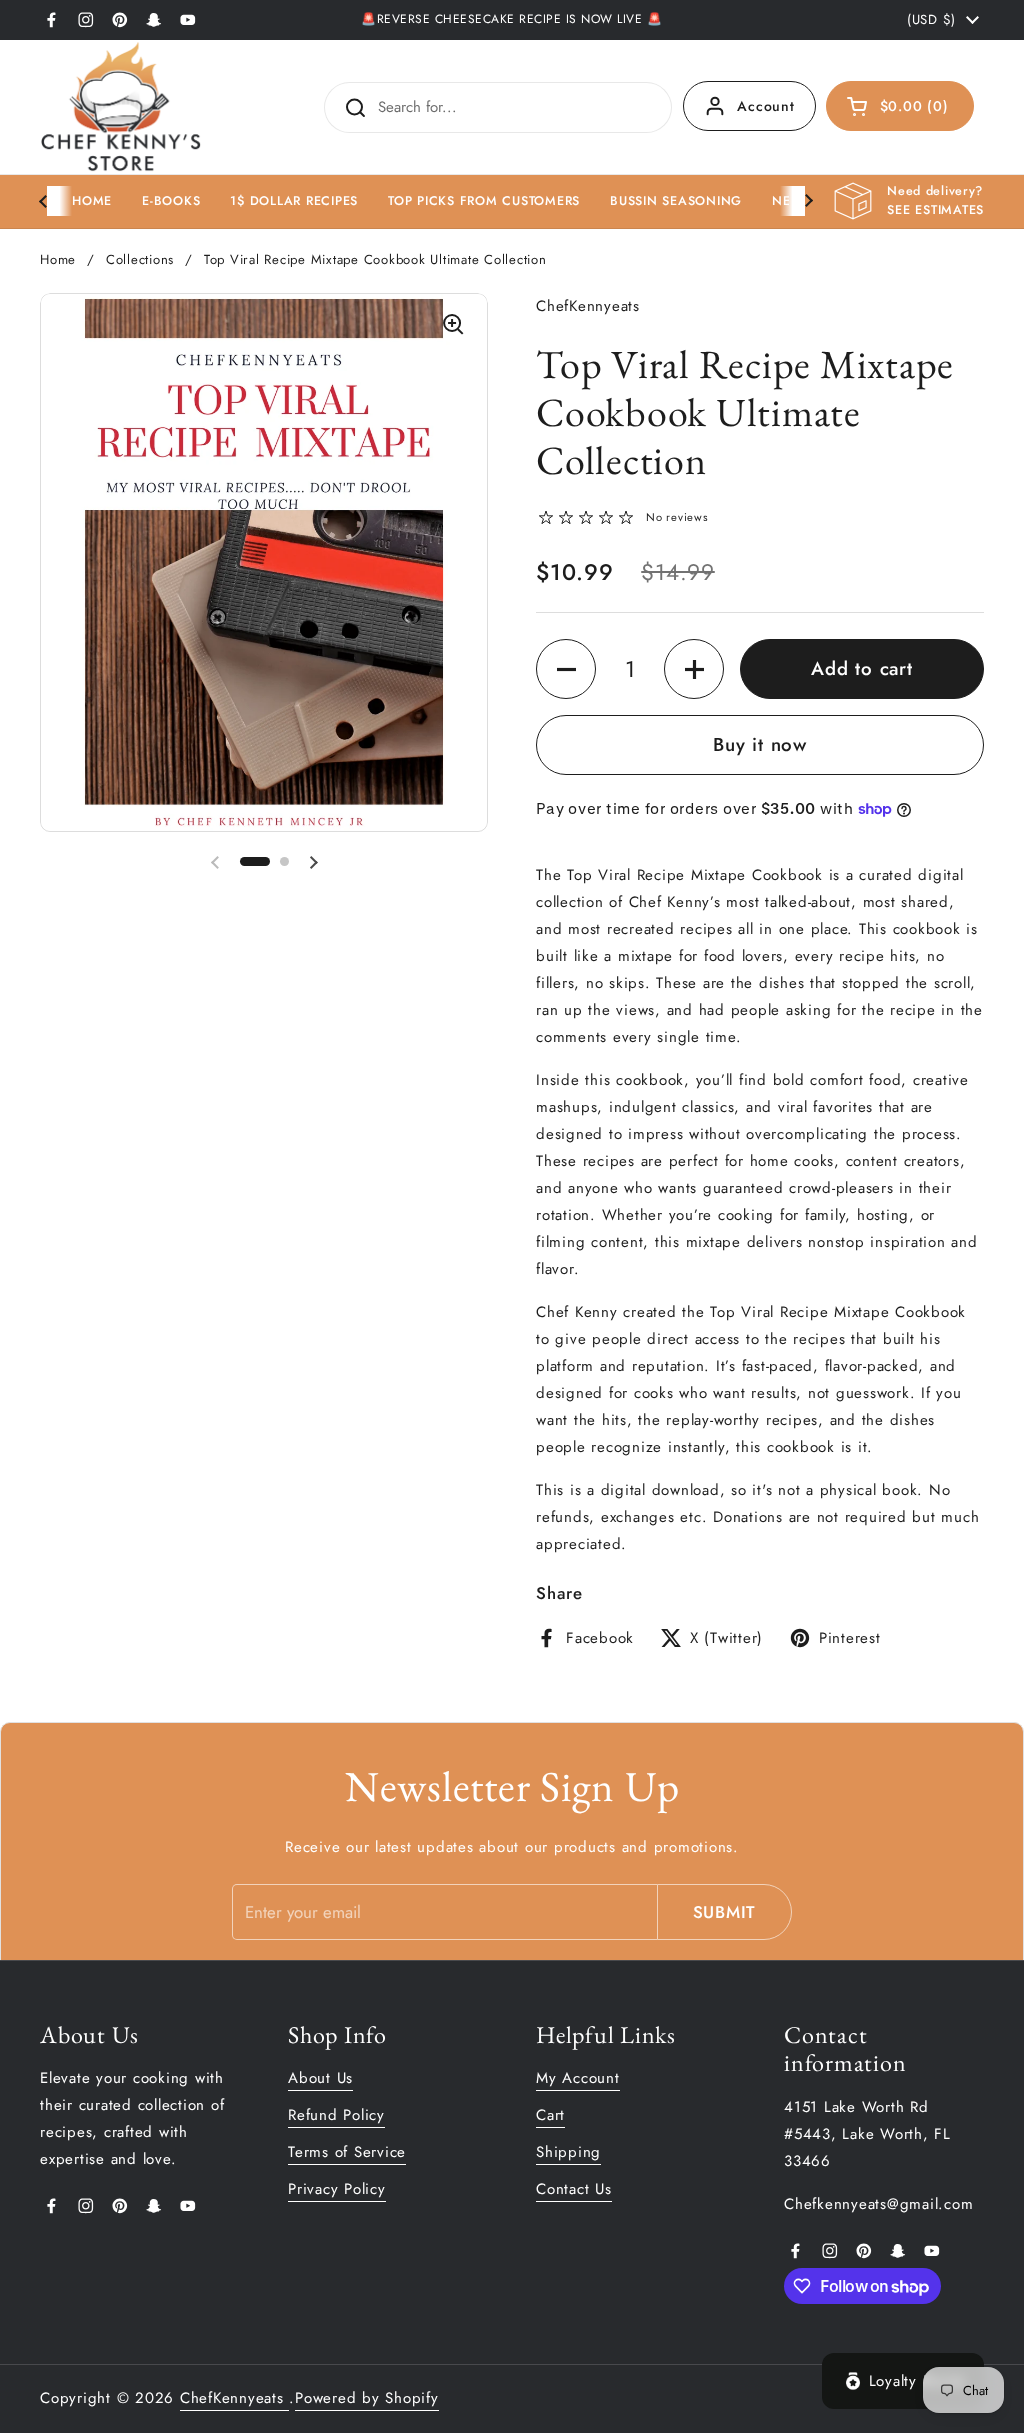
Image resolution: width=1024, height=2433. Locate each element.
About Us (320, 2078)
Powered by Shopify (367, 2398)
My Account (578, 2078)
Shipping (568, 2152)
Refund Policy (336, 2115)
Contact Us (574, 2189)
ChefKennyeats (235, 2398)
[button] (900, 106)
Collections (140, 259)
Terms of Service (347, 2152)
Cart (550, 2115)
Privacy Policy (337, 2189)
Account (765, 106)
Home (58, 259)
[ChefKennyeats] (121, 107)
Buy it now (760, 744)
